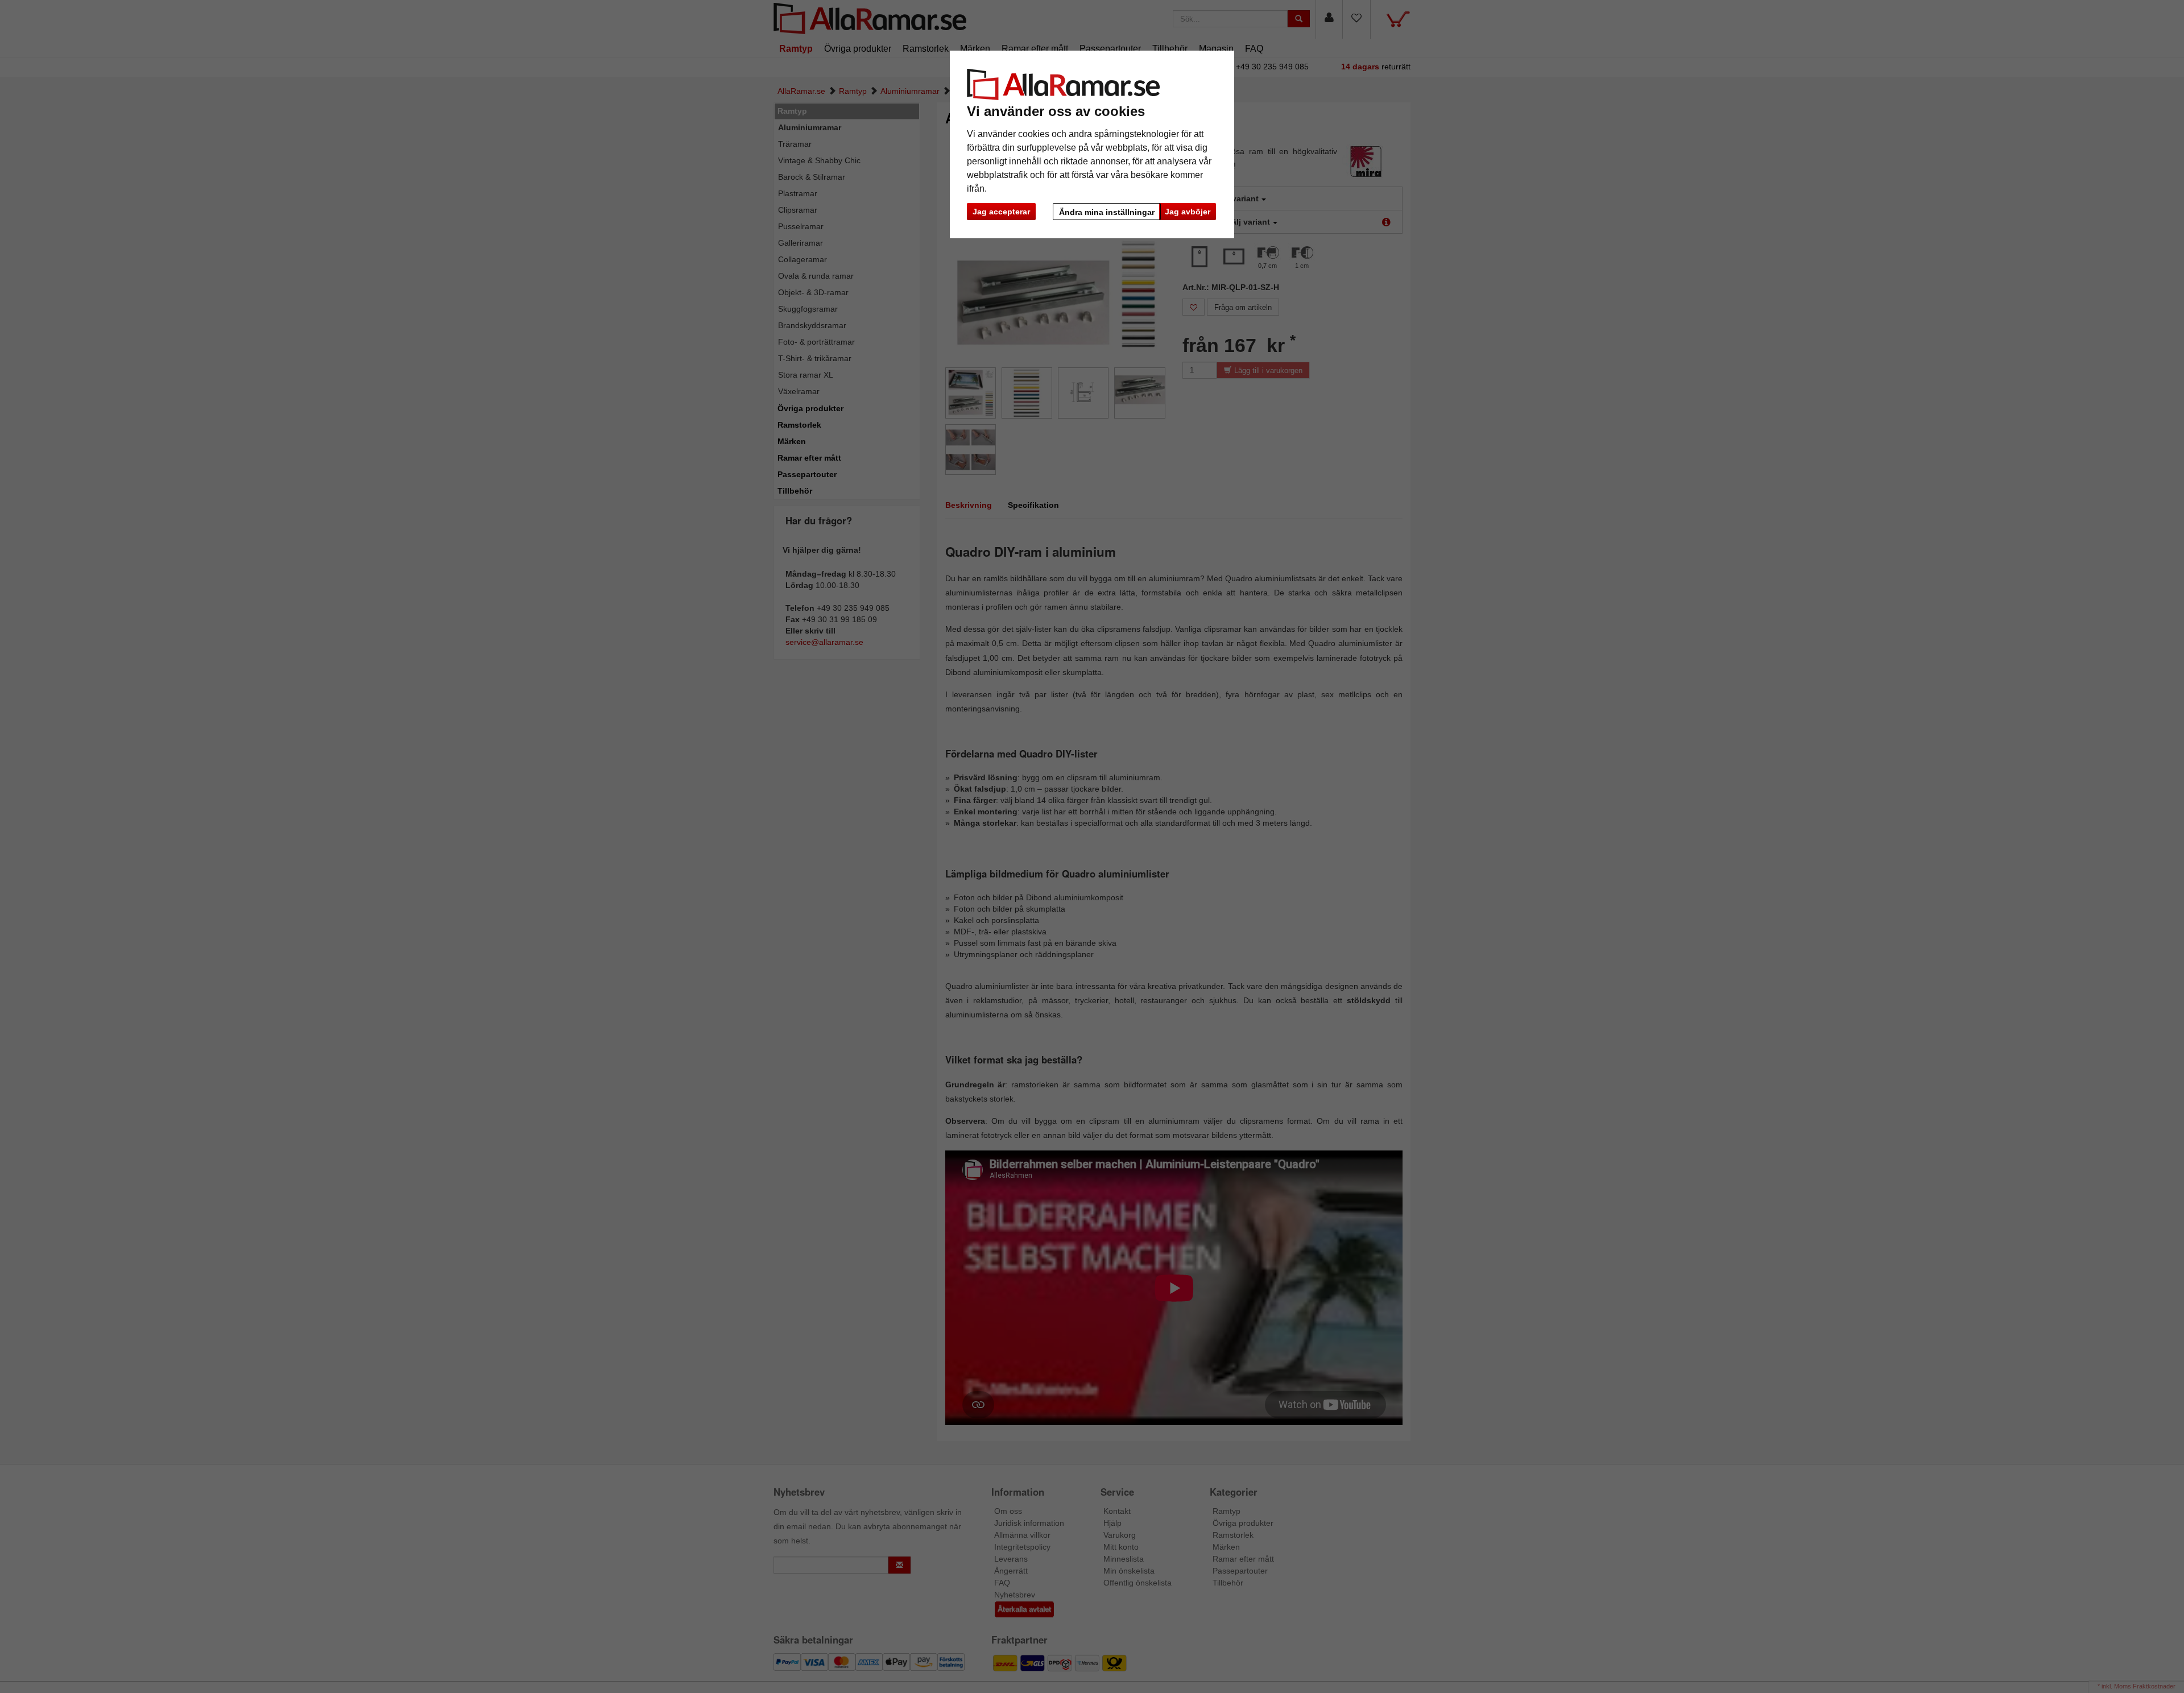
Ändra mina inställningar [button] (1107, 212)
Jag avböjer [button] (1188, 212)
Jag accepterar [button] (1001, 212)
